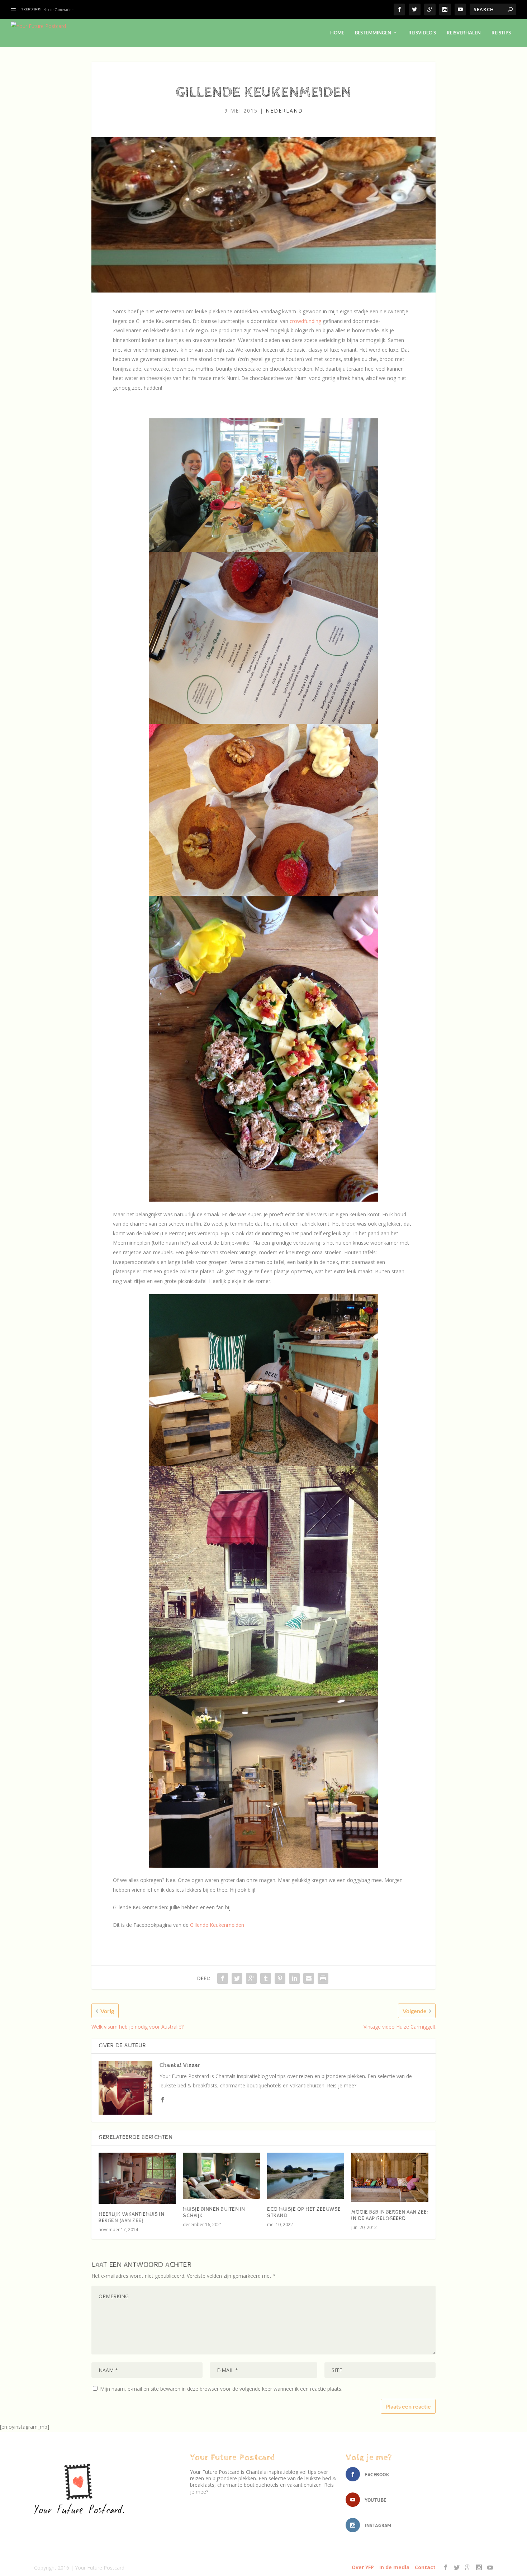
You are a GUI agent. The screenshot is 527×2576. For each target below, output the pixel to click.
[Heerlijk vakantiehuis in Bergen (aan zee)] (137, 2178)
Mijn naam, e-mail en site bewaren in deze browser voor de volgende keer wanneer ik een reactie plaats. (221, 2389)
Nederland (284, 111)
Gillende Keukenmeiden (217, 1925)
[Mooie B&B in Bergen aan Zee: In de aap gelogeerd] (390, 2177)
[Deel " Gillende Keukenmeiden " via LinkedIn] (294, 1978)
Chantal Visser (180, 2065)
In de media (394, 2567)
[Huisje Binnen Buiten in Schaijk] (221, 2176)
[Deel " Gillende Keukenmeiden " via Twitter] (237, 1978)
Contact (425, 2567)
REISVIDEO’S (422, 33)
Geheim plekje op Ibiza (63, 10)
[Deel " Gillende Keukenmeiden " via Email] (309, 1978)
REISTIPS (501, 33)
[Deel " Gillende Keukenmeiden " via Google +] (251, 1978)
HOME (337, 33)
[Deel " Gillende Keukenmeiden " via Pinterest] (280, 1978)
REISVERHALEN (464, 33)
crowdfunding (306, 321)
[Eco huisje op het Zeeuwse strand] (306, 2176)
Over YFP (363, 2567)
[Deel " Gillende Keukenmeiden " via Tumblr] (266, 1978)
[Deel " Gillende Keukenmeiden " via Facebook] (223, 1978)
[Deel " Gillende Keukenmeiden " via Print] (323, 1978)
